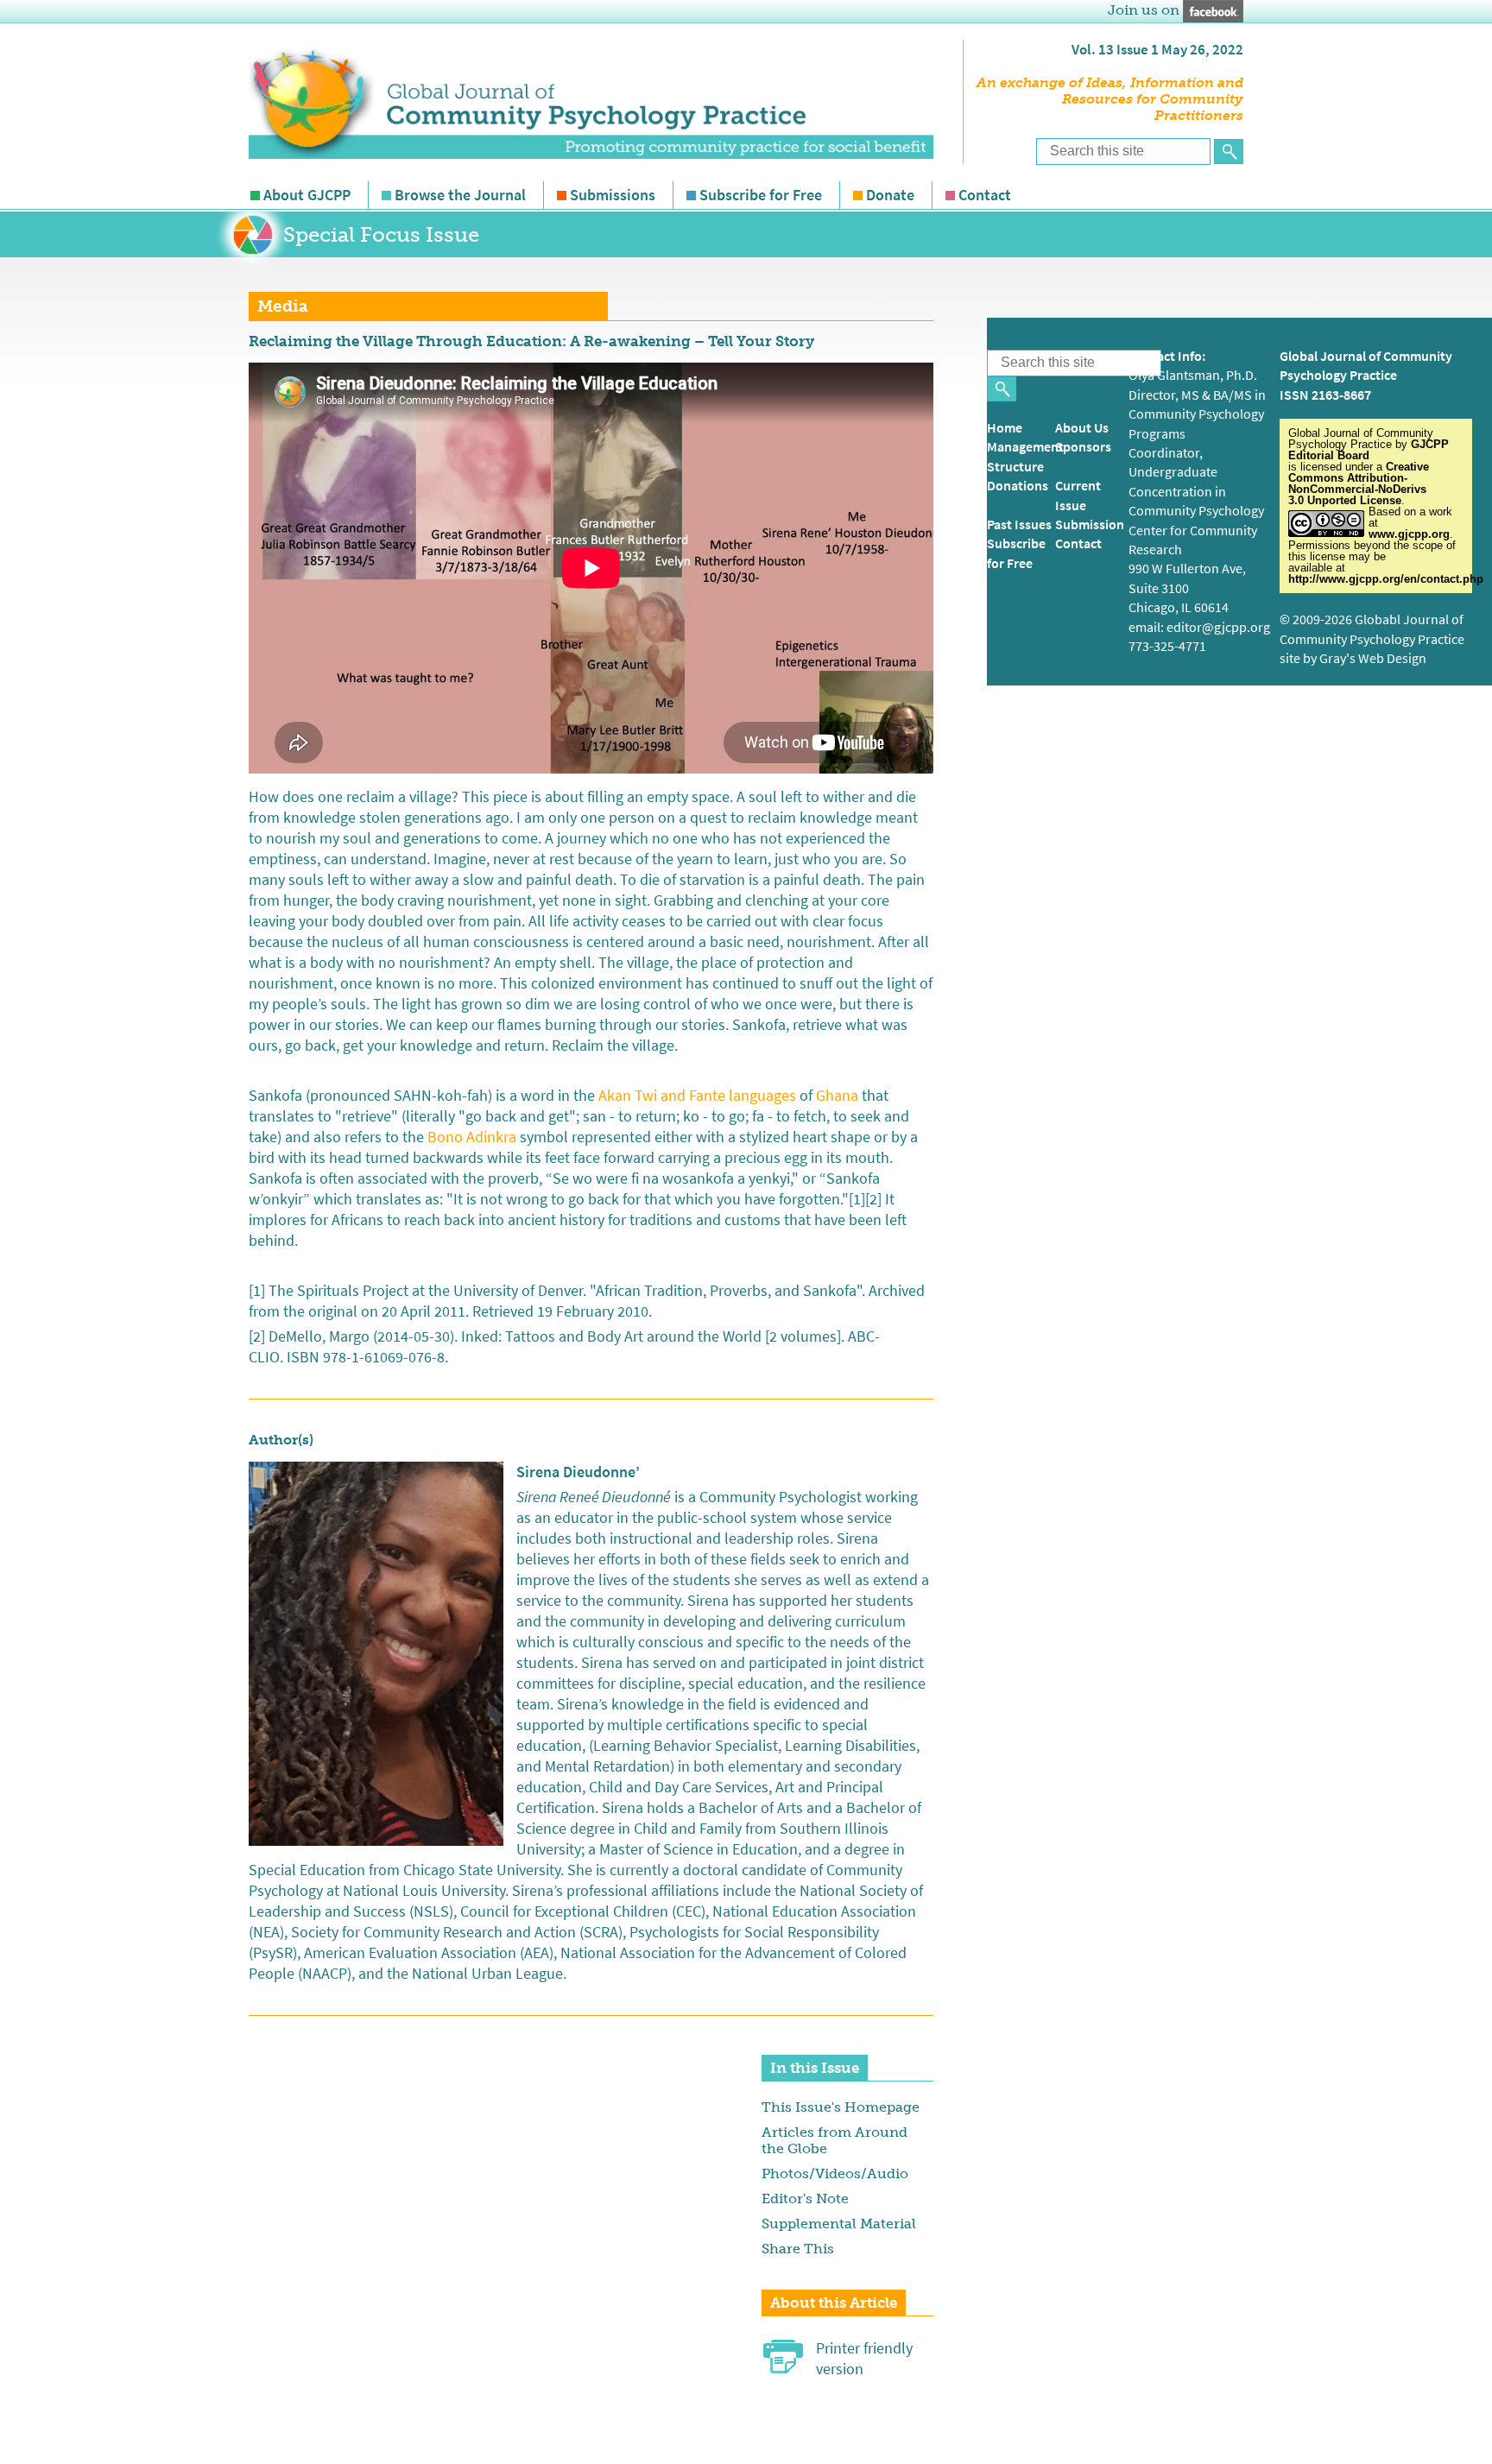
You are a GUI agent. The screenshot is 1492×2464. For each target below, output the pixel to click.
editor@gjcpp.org (1218, 627)
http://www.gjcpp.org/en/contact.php (1386, 579)
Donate (890, 195)
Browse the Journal (460, 195)
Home (1005, 428)
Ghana (837, 1096)
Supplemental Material (839, 2224)
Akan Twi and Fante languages (699, 1096)
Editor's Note (805, 2199)
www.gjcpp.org (1409, 534)
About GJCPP (307, 195)
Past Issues (1019, 524)
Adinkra (491, 1137)
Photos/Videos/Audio (835, 2173)
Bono (445, 1137)
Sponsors (1083, 447)
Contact (985, 195)
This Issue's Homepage (841, 2107)
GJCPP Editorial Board (1369, 450)
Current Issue (1078, 495)
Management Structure (1025, 456)
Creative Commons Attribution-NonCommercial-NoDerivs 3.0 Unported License (1359, 483)
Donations (1018, 486)
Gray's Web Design (1373, 658)
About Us (1082, 428)
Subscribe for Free (761, 195)
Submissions (613, 195)
